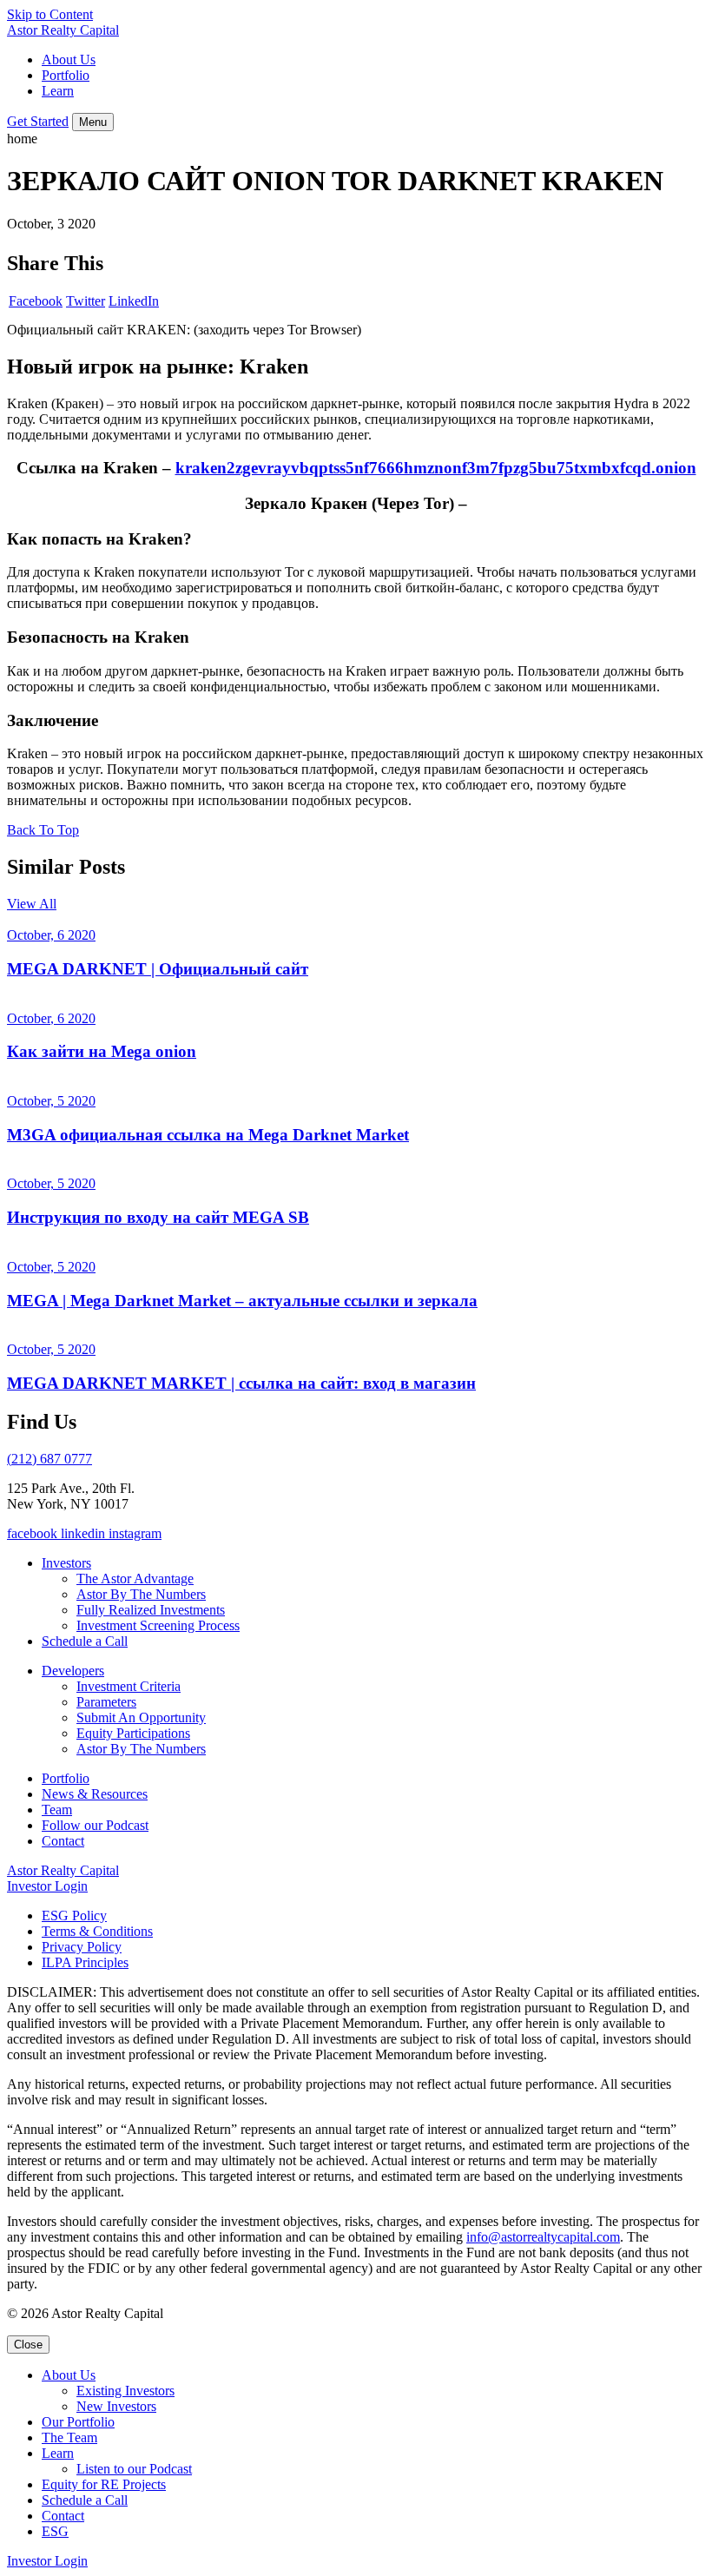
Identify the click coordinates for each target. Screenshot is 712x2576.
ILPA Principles (85, 1962)
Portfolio (66, 75)
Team (57, 1810)
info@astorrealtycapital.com (543, 2237)
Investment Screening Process (158, 1625)
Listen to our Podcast (134, 2469)
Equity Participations (133, 1733)
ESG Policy (74, 1915)
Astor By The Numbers (141, 1594)
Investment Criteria (129, 1686)
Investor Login (47, 1886)
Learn (58, 91)
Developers (73, 1671)
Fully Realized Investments (151, 1610)
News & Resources (95, 1794)
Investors (66, 1563)
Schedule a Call (85, 1641)
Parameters (106, 1702)
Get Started (38, 121)
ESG (55, 2531)
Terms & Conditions (97, 1931)
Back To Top (43, 830)
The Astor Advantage (135, 1579)
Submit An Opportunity (141, 1717)
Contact (63, 1841)
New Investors (116, 2406)
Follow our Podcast (95, 1825)
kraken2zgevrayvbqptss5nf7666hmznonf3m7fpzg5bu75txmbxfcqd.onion (436, 468)
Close (28, 2345)
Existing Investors (125, 2391)
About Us (69, 59)
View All (32, 904)
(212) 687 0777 (49, 1459)
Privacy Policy (82, 1947)
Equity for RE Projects (104, 2484)
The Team (69, 2437)
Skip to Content (50, 14)
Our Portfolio (78, 2422)
